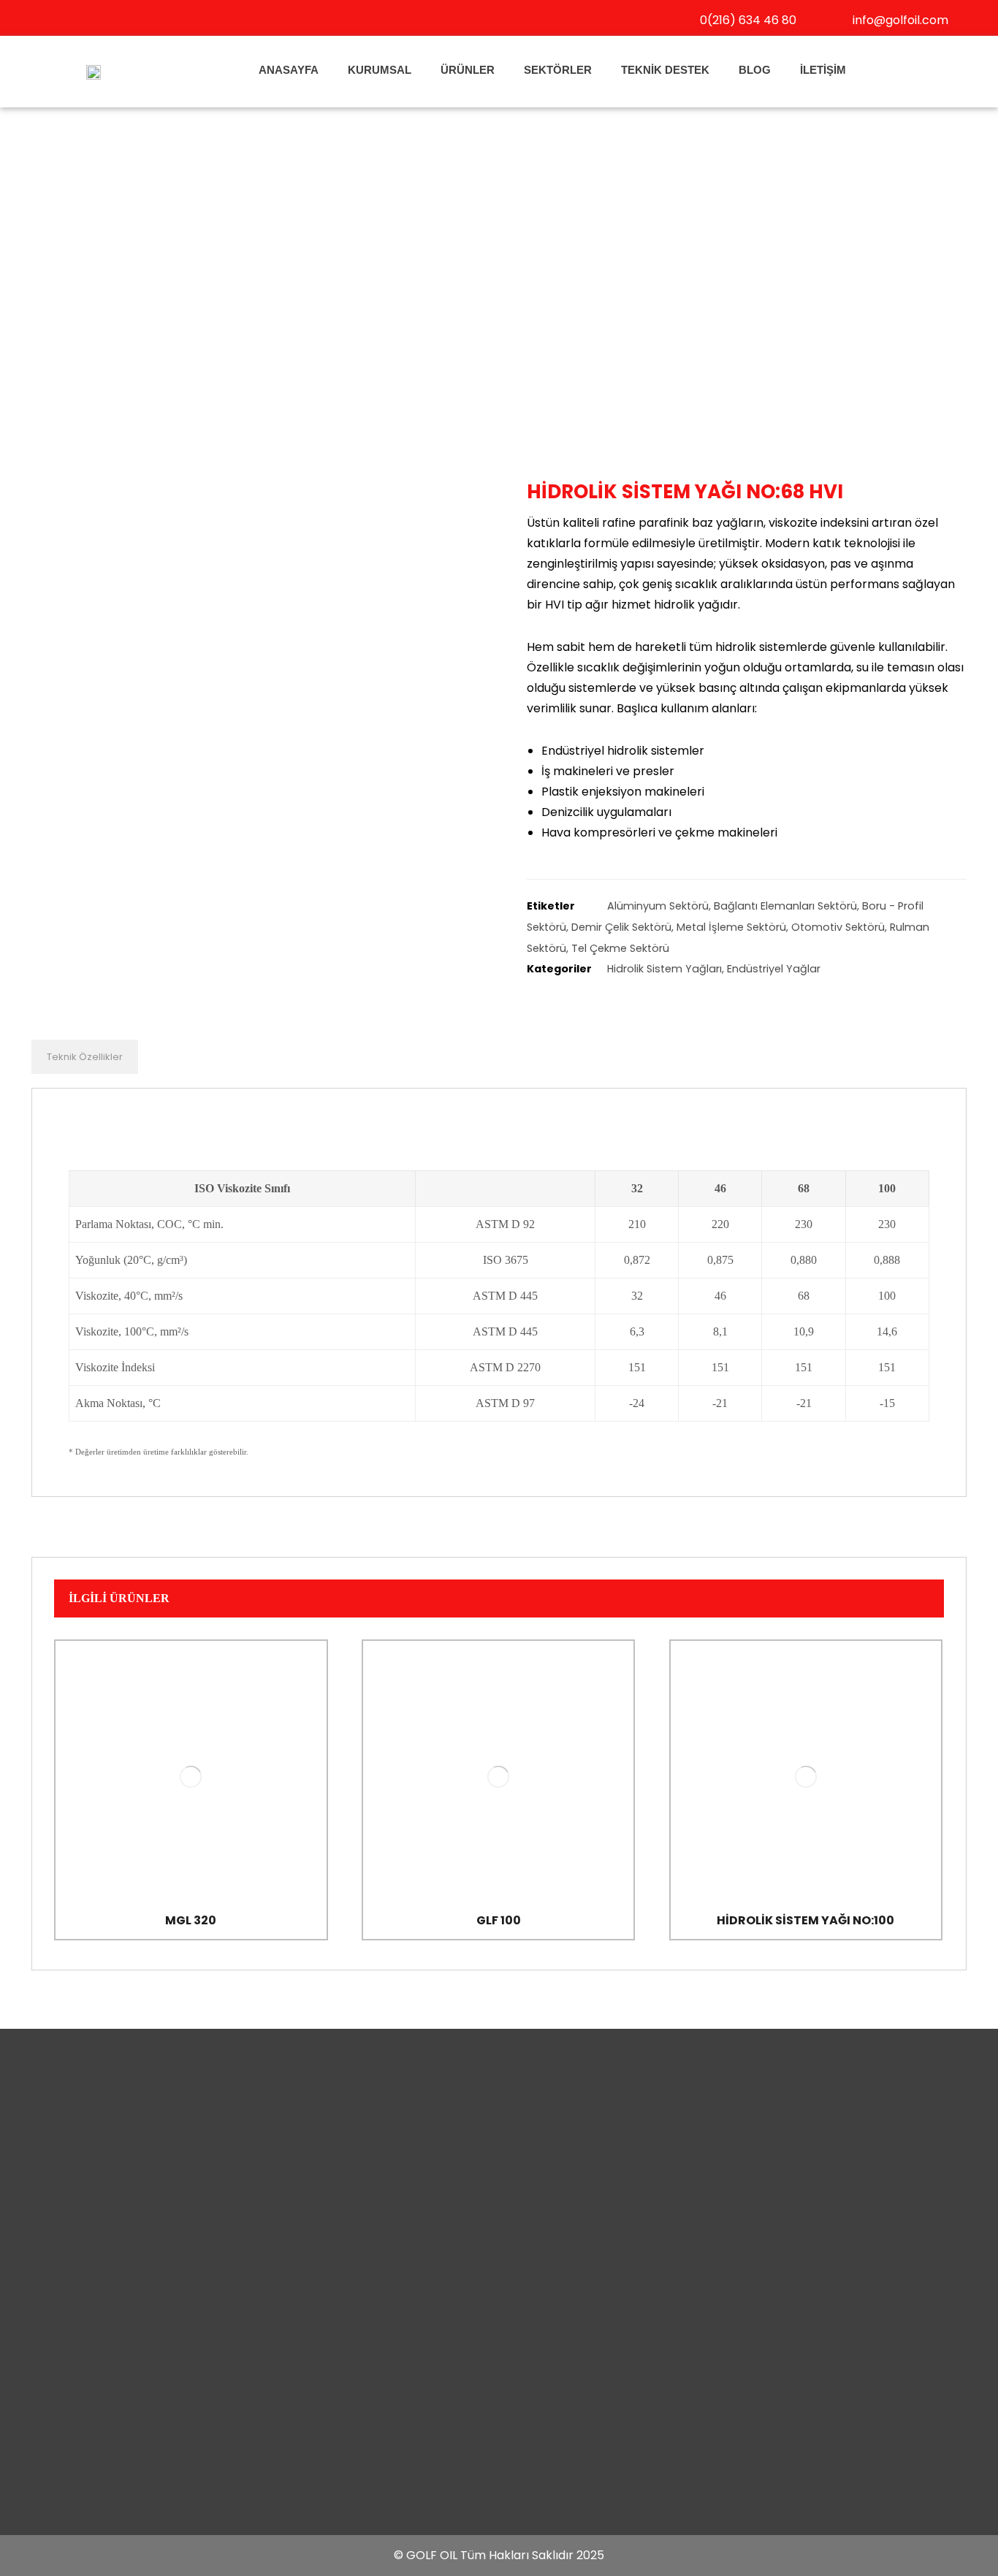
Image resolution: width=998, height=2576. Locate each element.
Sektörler (558, 70)
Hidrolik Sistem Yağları (664, 969)
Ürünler (468, 70)
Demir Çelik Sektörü (621, 927)
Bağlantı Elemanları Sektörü (785, 906)
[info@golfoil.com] (835, 19)
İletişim (823, 70)
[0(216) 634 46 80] (682, 19)
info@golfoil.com (900, 20)
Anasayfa (289, 70)
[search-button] (902, 70)
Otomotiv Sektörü (838, 927)
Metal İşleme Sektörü (731, 927)
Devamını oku (198, 1851)
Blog (755, 70)
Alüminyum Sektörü (658, 906)
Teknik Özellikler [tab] (85, 1057)
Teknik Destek (665, 70)
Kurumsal (380, 70)
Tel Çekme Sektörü (620, 948)
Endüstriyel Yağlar (774, 969)
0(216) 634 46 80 (748, 20)
